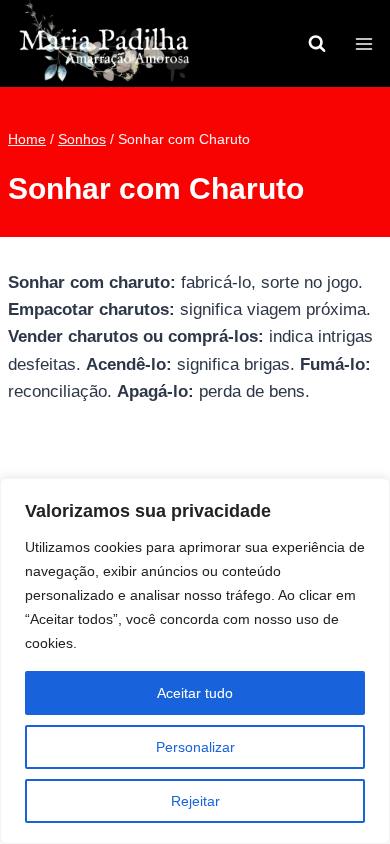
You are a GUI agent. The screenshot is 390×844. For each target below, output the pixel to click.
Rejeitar (195, 801)
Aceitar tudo (195, 693)
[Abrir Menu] (363, 43)
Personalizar (195, 747)
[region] (195, 661)
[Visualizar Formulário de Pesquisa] (317, 44)
